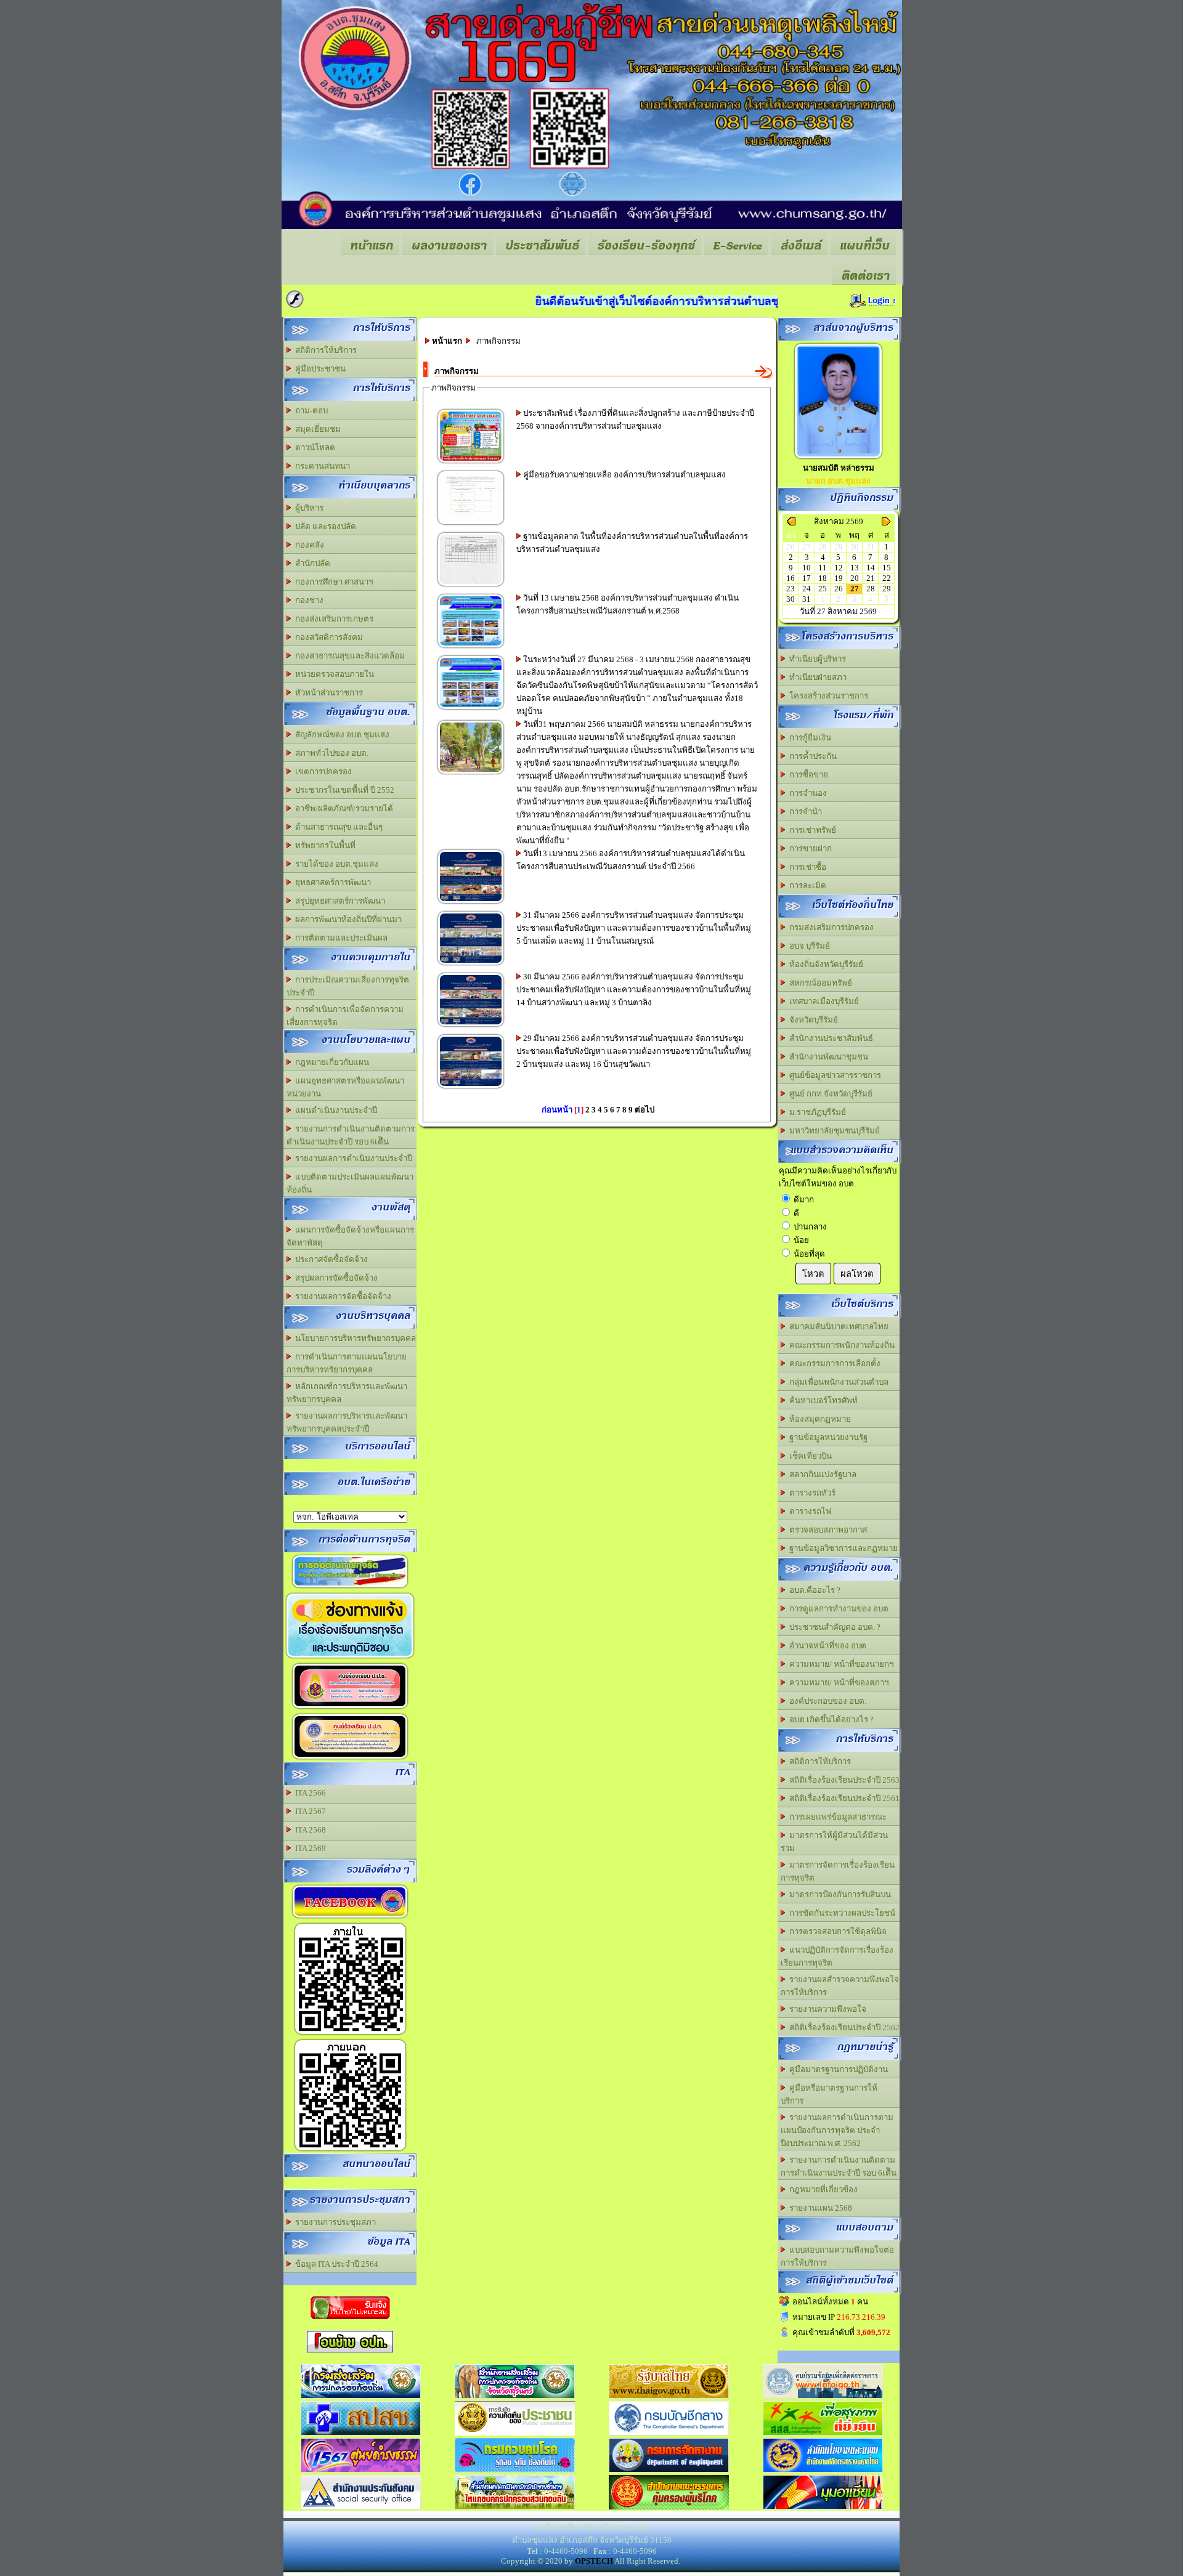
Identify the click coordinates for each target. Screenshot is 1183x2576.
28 (871, 589)
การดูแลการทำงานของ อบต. (838, 1609)
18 (823, 578)
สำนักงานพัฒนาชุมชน (827, 1057)
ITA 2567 (309, 1811)
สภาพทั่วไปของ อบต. (330, 753)
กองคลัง (308, 545)
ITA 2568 (309, 1830)
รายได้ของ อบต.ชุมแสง (335, 864)
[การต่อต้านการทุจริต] (350, 1588)
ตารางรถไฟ (808, 1511)
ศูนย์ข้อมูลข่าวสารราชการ (833, 1075)
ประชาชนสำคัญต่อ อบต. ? (833, 1627)
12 (839, 568)
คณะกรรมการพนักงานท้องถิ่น (840, 1345)
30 (791, 599)
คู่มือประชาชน (319, 369)
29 (887, 589)
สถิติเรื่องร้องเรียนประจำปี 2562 (843, 2027)
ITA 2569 (309, 1848)
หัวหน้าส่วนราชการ (327, 693)
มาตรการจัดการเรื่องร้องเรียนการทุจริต (838, 1871)
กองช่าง (307, 600)
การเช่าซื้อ (806, 867)
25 (823, 589)
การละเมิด (806, 885)
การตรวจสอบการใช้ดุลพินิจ (836, 1931)
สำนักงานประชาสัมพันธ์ (829, 1038)
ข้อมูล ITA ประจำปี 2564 (335, 2264)
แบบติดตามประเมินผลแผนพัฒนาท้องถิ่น (350, 1183)
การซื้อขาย (807, 775)
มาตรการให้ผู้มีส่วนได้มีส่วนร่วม (834, 1842)
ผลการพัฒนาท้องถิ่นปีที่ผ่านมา (347, 919)
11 (823, 568)
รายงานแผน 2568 (819, 2208)
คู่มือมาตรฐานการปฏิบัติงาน (837, 2069)
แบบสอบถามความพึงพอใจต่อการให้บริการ (837, 2256)
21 (871, 578)
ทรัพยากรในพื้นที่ (323, 845)
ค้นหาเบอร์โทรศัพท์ (822, 1400)
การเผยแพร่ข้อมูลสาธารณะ (836, 1817)
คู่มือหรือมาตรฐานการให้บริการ (829, 2094)
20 (855, 578)
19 (839, 578)
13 (855, 568)
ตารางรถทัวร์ (811, 1493)
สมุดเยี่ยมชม (316, 429)
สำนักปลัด (311, 563)
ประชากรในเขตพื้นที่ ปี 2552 (343, 790)
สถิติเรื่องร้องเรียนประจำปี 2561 (843, 1798)
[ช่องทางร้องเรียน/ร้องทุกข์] (350, 1708)
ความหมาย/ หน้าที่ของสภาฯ (837, 1683)
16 (791, 578)
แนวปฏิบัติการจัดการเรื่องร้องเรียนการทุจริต (837, 1956)
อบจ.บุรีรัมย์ (808, 946)
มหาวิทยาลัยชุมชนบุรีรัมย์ (833, 1131)
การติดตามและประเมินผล (339, 938)
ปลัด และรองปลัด (324, 526)
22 (887, 578)
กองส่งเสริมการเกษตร (332, 619)
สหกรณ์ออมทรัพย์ (819, 983)
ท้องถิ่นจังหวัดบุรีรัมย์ (824, 964)
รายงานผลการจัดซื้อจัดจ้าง (341, 1296)
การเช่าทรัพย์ (811, 830)
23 (791, 589)
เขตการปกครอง (322, 772)
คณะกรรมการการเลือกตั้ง (833, 1363)
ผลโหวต (857, 1274)
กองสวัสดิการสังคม (327, 637)
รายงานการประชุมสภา (334, 2222)
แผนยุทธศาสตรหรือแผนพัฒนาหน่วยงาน (345, 1087)
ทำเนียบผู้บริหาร (816, 659)
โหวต (813, 1274)
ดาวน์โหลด (313, 448)
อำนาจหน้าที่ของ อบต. (827, 1646)
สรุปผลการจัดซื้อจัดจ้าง (335, 1278)
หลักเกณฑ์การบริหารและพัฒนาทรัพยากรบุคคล (347, 1393)
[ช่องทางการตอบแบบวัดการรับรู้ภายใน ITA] (350, 2034)
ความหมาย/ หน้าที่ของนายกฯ (839, 1664)
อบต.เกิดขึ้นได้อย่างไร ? (830, 1719)
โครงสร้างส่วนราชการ (827, 696)
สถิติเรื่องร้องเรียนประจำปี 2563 (843, 1780)
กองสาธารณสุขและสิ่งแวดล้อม (348, 656)
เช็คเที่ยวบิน (809, 1456)
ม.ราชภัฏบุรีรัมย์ (816, 1112)
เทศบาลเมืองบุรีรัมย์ (822, 1001)
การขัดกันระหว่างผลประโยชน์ (840, 1913)
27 (855, 589)
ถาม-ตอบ (310, 411)
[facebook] (350, 1918)
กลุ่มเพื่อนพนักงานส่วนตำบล (837, 1382)
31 (807, 599)
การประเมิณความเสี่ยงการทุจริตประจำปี (348, 986)
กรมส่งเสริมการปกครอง (830, 927)
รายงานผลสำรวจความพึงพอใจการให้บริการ (840, 1986)
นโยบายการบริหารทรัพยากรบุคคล (354, 1338)
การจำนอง (806, 793)
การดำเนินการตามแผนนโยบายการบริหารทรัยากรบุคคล (347, 1363)
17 (807, 578)
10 (807, 568)
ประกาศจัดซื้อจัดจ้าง (330, 1259)
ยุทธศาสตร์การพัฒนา (331, 882)
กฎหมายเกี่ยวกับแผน (330, 1062)
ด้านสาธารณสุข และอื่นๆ (337, 827)
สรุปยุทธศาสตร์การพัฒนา (338, 901)
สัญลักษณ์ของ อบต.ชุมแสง (340, 735)
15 (887, 568)
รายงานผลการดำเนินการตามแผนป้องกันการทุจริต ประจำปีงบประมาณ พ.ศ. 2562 (837, 2130)
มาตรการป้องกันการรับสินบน (838, 1894)
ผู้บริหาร (307, 508)
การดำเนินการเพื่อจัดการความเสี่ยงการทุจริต (345, 1016)
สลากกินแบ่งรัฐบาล (821, 1474)
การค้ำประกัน (811, 756)
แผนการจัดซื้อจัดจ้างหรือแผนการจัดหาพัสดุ (350, 1236)
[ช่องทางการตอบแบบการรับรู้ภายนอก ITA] (350, 2151)
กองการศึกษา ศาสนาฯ (332, 582)
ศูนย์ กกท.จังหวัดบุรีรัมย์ (829, 1094)
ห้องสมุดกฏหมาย (818, 1419)
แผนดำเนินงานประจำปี (334, 1110)
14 (871, 568)
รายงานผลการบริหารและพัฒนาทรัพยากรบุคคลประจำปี (347, 1422)
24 (807, 589)
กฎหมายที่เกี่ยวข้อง (822, 2189)
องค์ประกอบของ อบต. (826, 1701)
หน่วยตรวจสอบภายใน (333, 674)
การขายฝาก (809, 849)
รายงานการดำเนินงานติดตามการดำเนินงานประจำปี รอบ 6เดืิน (351, 1135)
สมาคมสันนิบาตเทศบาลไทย (837, 1326)
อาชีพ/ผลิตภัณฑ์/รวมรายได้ (342, 808)
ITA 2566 (309, 1793)
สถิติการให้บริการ (324, 350)
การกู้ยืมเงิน (808, 738)
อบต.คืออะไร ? (813, 1590)
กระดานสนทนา (321, 466)
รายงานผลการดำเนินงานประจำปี (352, 1158)
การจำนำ (804, 812)
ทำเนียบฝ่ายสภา (816, 677)
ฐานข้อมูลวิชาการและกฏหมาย (842, 1548)
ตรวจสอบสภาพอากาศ (826, 1530)
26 (839, 589)
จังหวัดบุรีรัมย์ (812, 1020)
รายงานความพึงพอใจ (826, 2009)
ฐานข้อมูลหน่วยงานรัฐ (827, 1437)
